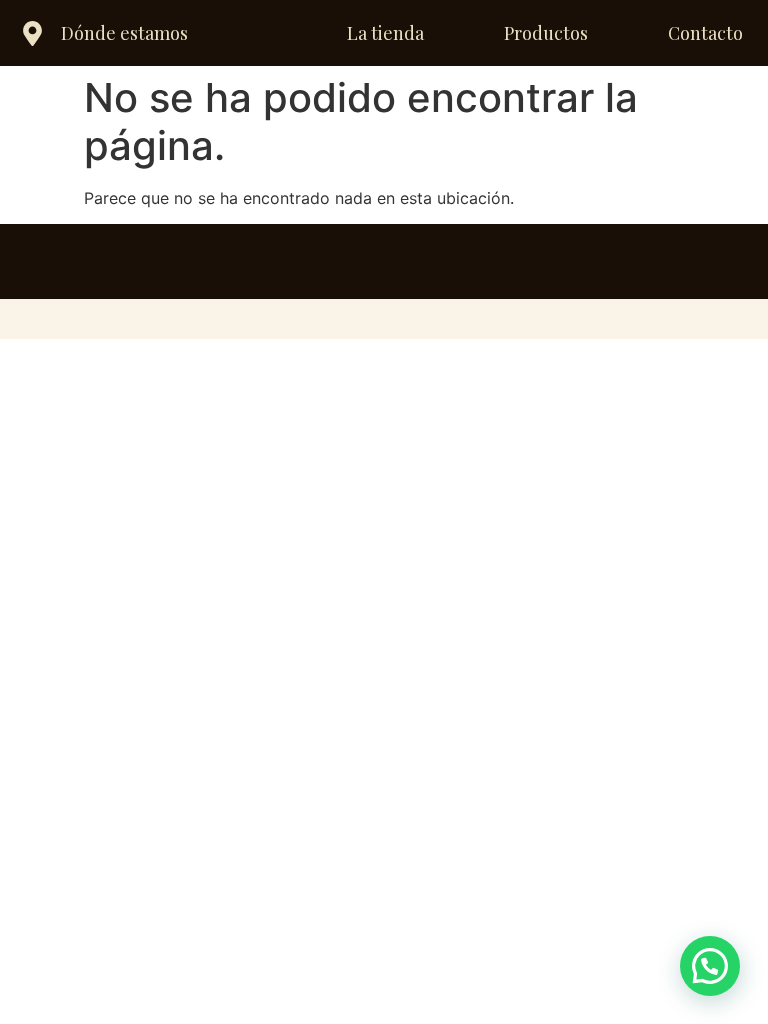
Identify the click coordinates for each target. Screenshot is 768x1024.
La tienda (385, 33)
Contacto (705, 33)
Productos (546, 33)
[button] (710, 966)
